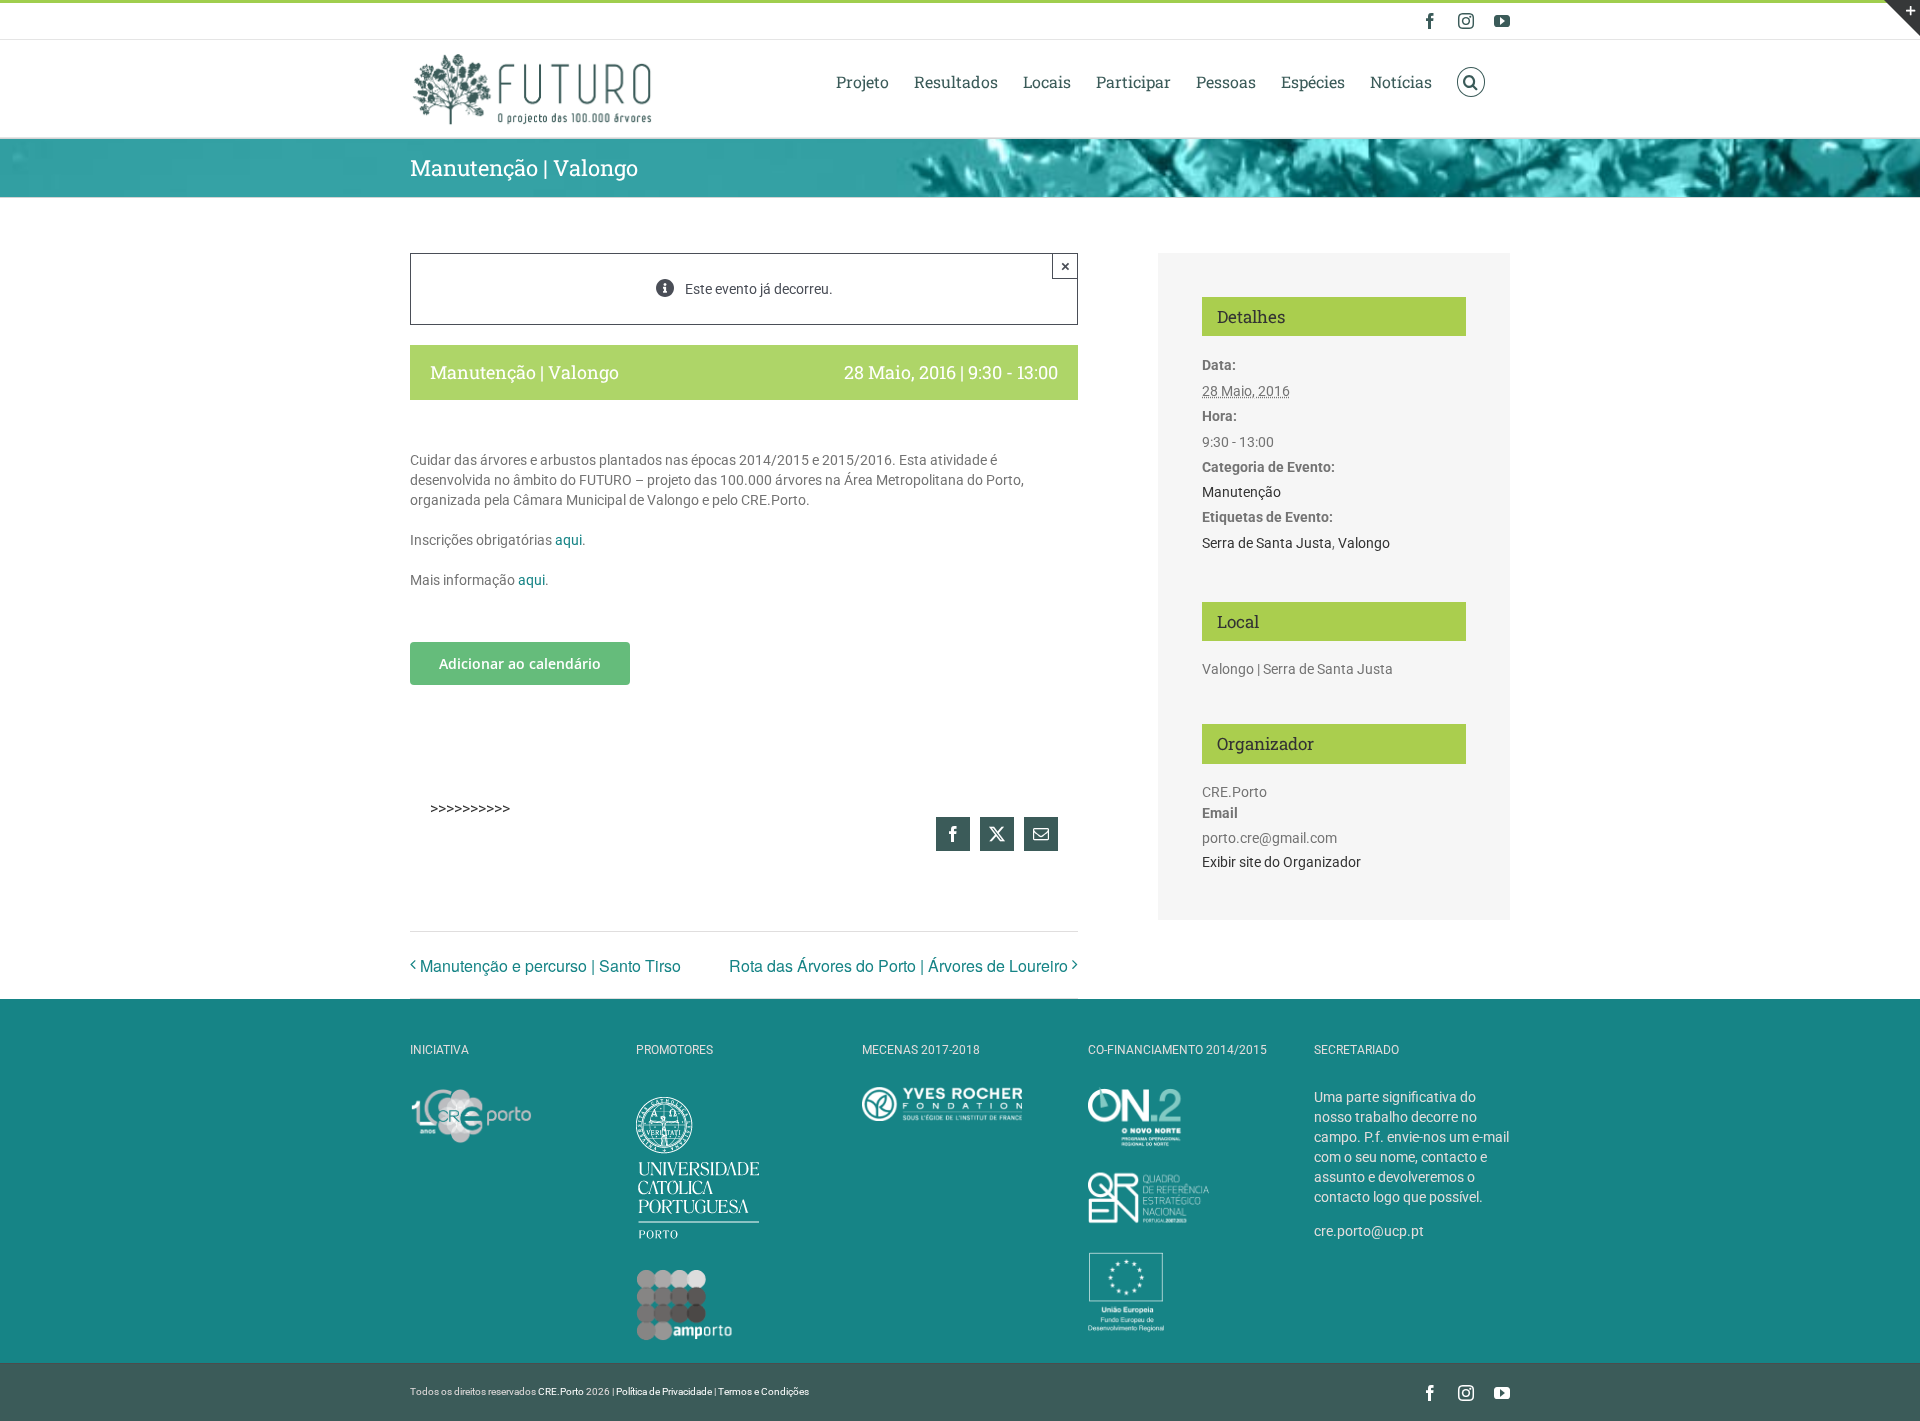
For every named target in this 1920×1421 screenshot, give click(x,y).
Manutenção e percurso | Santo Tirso (550, 965)
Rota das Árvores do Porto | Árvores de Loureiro (898, 965)
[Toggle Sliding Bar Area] (1902, 18)
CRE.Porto (562, 1391)
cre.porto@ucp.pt (1369, 1231)
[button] (1471, 81)
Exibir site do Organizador (1281, 862)
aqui (568, 540)
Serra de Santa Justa (1267, 543)
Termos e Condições (763, 1391)
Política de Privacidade (664, 1391)
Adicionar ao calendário (520, 663)
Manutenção (1241, 492)
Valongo (1364, 543)
